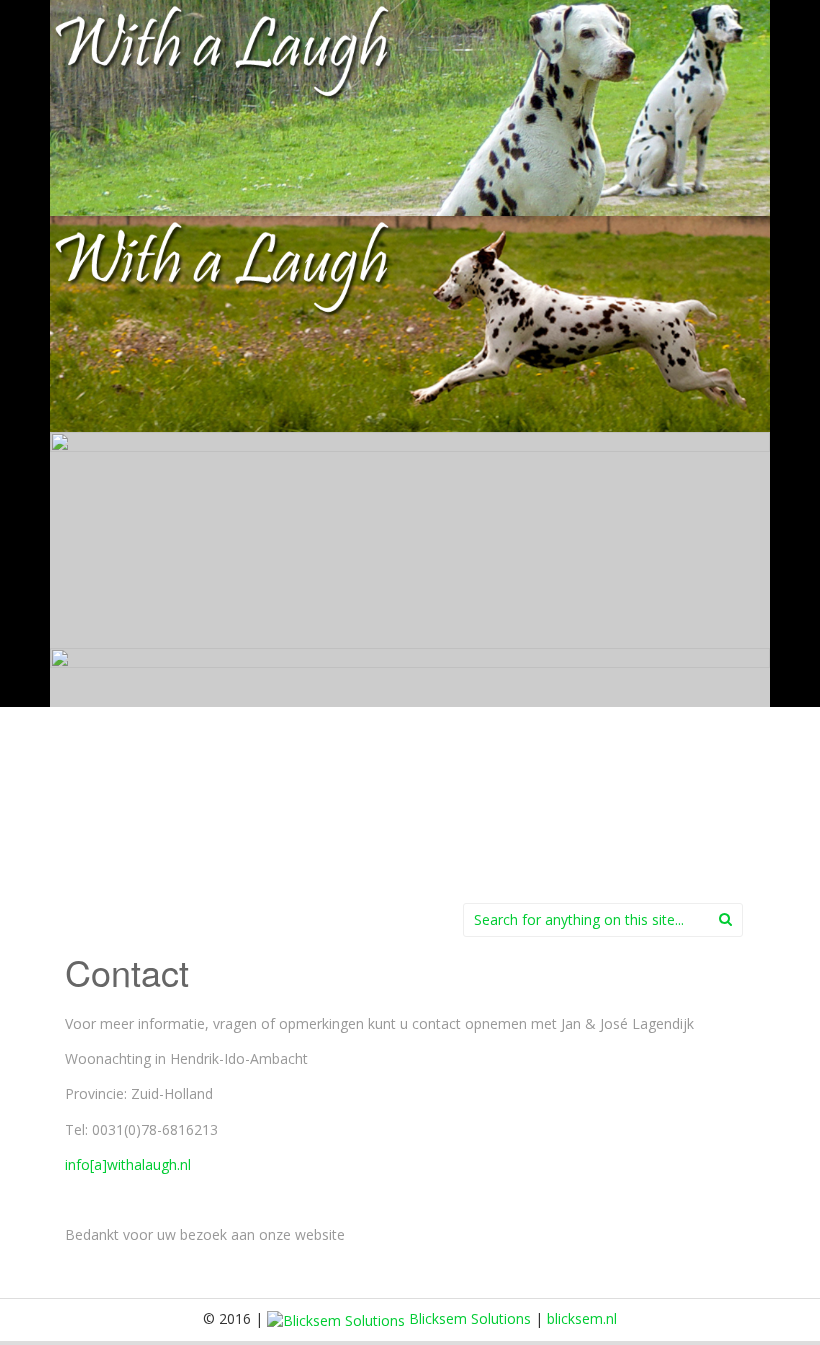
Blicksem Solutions (468, 1318)
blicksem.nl (582, 1318)
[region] (410, 432)
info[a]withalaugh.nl (128, 1164)
